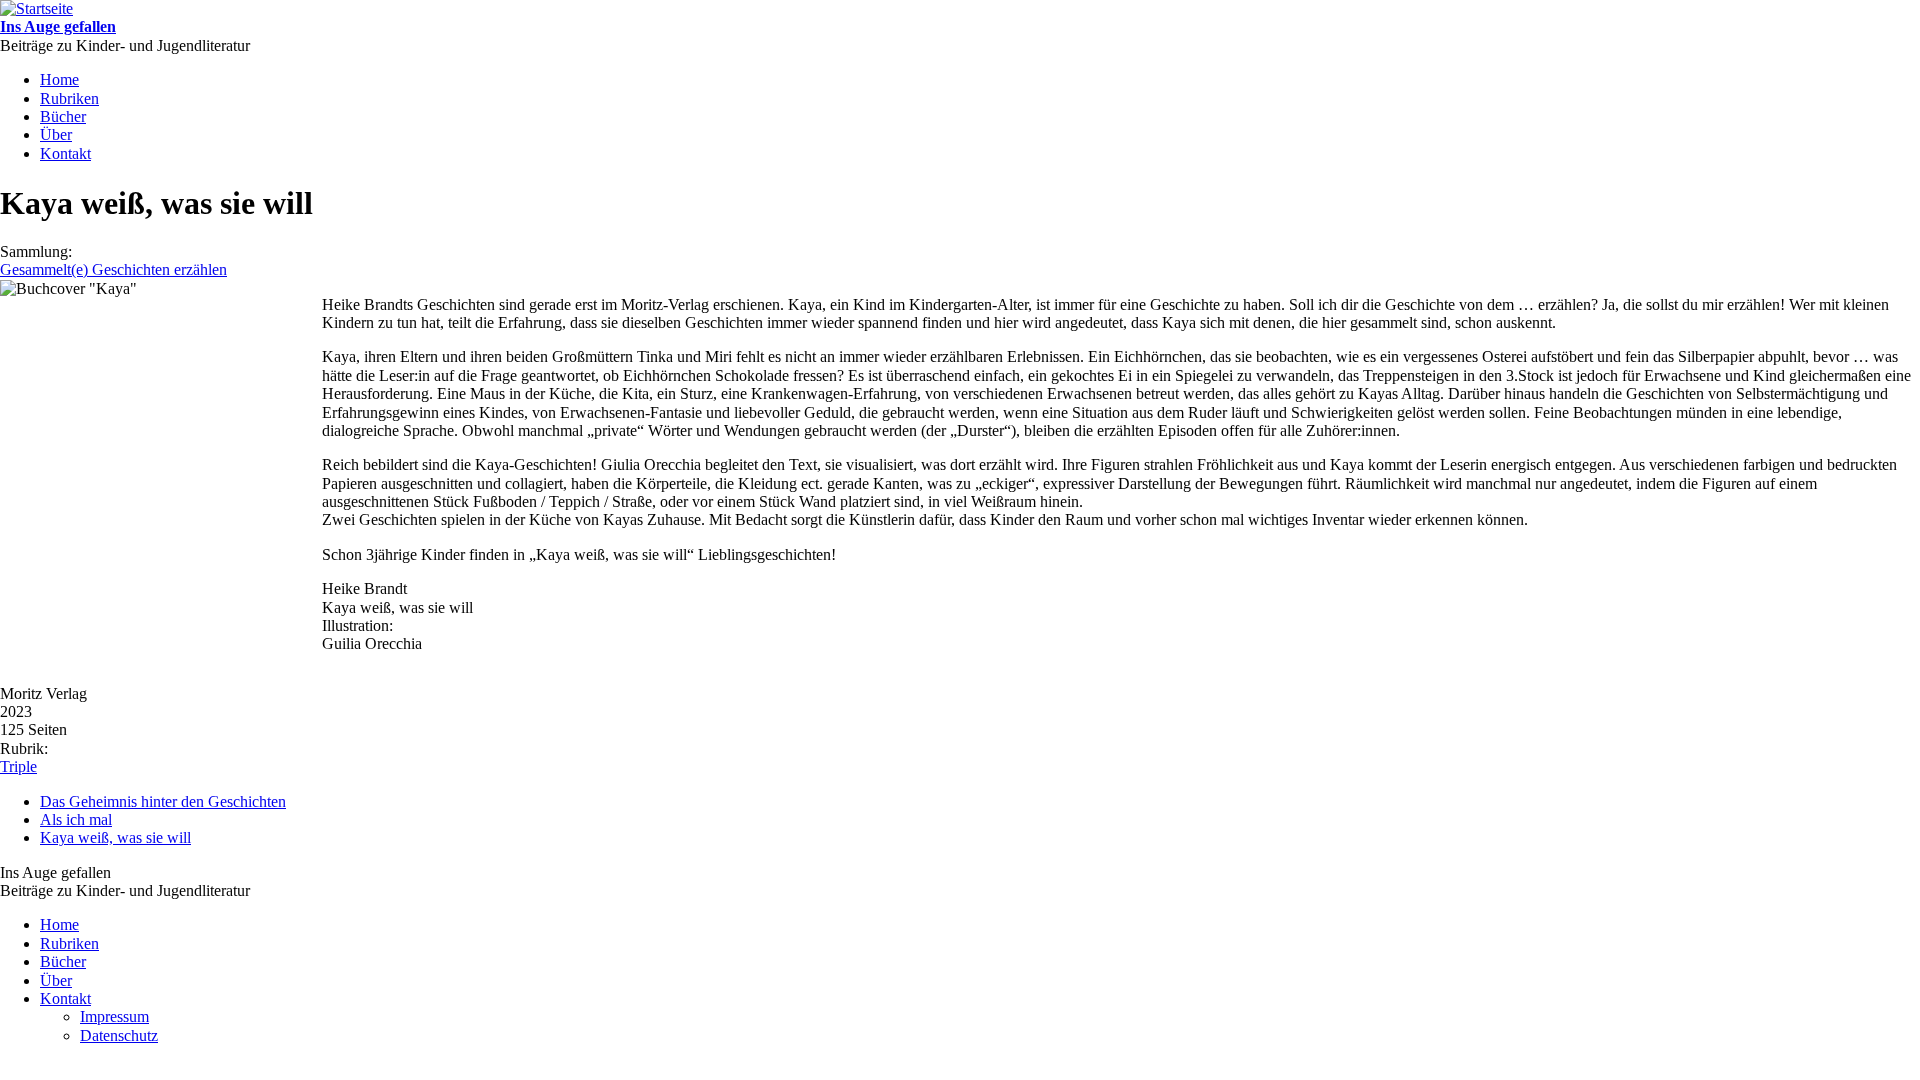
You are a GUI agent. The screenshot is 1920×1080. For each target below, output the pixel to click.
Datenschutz (119, 1035)
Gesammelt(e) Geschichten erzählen (113, 269)
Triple (18, 766)
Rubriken (69, 98)
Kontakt (65, 153)
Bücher (63, 116)
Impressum (114, 1016)
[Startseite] (36, 8)
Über (56, 134)
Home (59, 79)
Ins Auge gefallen (58, 26)
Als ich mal (76, 819)
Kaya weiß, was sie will (115, 837)
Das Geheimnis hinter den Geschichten (163, 801)
